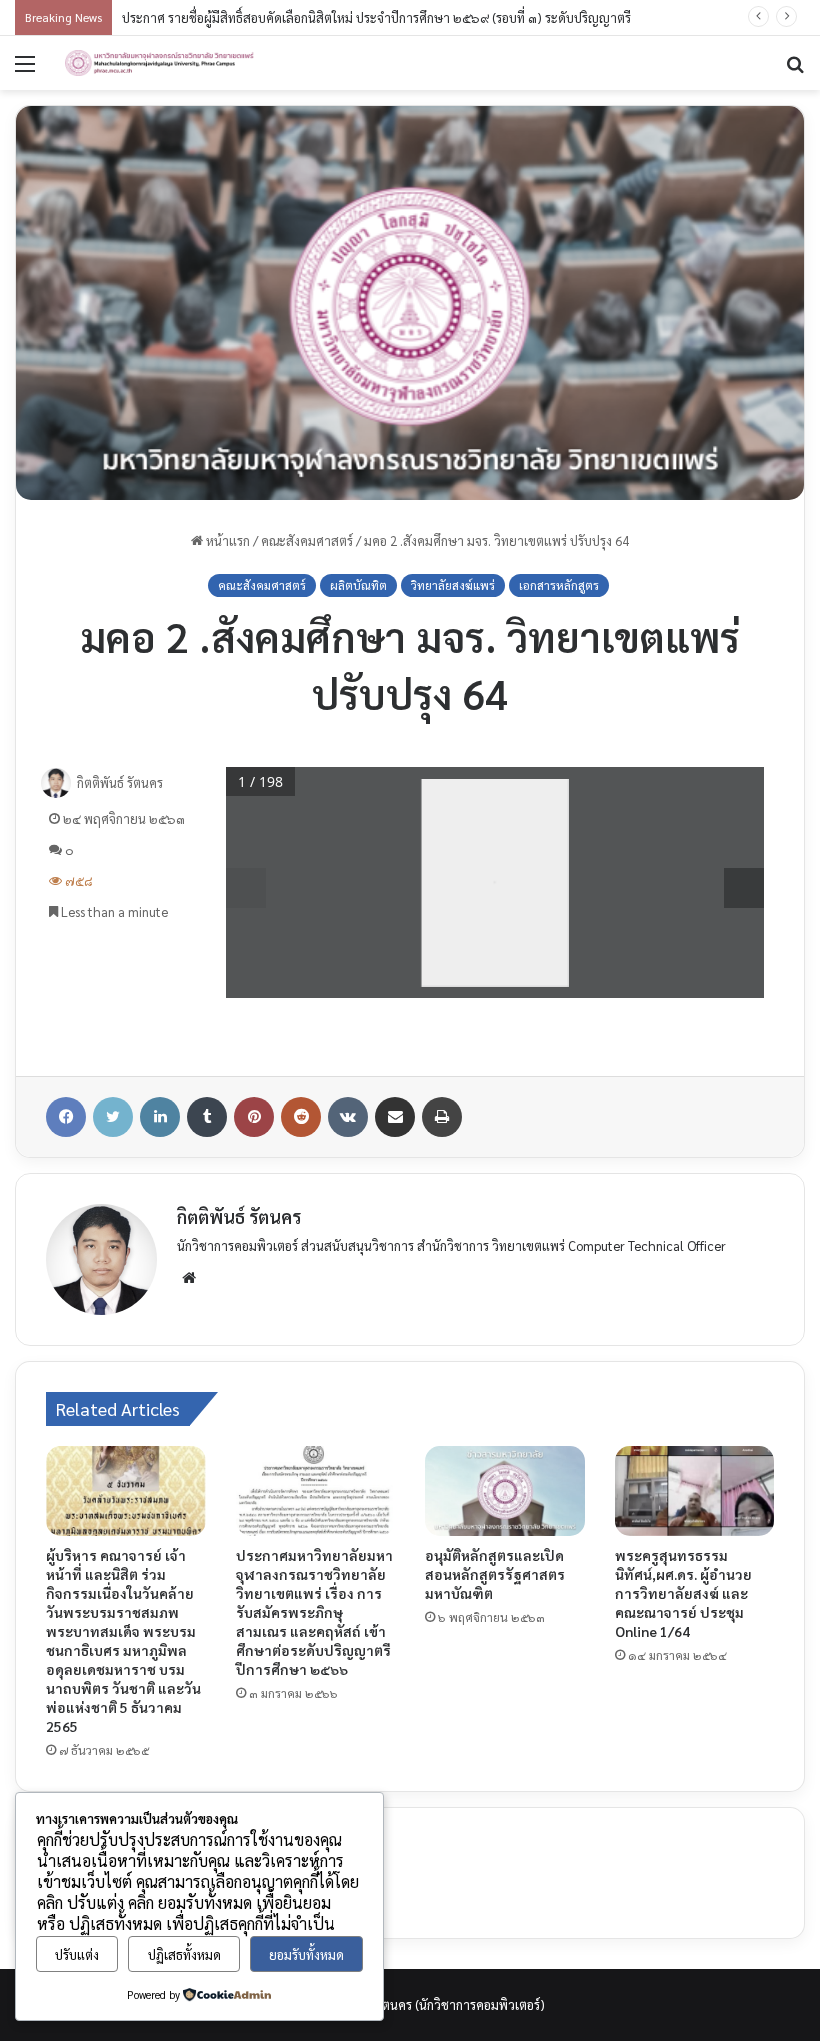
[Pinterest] (254, 1117)
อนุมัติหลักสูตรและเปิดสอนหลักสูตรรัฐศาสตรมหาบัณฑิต (495, 1574)
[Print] (442, 1117)
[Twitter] (113, 1117)
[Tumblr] (207, 1117)
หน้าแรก (226, 540)
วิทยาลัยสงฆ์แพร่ (453, 585)
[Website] (189, 1278)
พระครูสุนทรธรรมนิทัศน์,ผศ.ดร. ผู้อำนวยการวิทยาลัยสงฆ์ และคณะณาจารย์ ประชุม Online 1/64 (683, 1593)
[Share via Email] (395, 1117)
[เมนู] (25, 70)
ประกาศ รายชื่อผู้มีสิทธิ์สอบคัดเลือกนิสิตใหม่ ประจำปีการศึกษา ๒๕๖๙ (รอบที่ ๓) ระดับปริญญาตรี (376, 17)
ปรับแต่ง (77, 1954)
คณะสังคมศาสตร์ (307, 540)
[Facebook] (66, 1117)
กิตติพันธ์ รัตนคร (120, 782)
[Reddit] (301, 1117)
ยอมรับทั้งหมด (306, 1954)
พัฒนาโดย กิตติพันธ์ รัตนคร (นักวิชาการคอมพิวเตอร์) (406, 2004)
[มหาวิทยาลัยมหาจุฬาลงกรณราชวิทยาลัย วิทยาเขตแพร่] (160, 63)
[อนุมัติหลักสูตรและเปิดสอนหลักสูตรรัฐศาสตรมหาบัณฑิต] (505, 1491)
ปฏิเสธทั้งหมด (184, 1954)
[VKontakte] (348, 1117)
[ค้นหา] (795, 70)
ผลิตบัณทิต (358, 585)
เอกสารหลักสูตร (559, 585)
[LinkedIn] (160, 1117)
